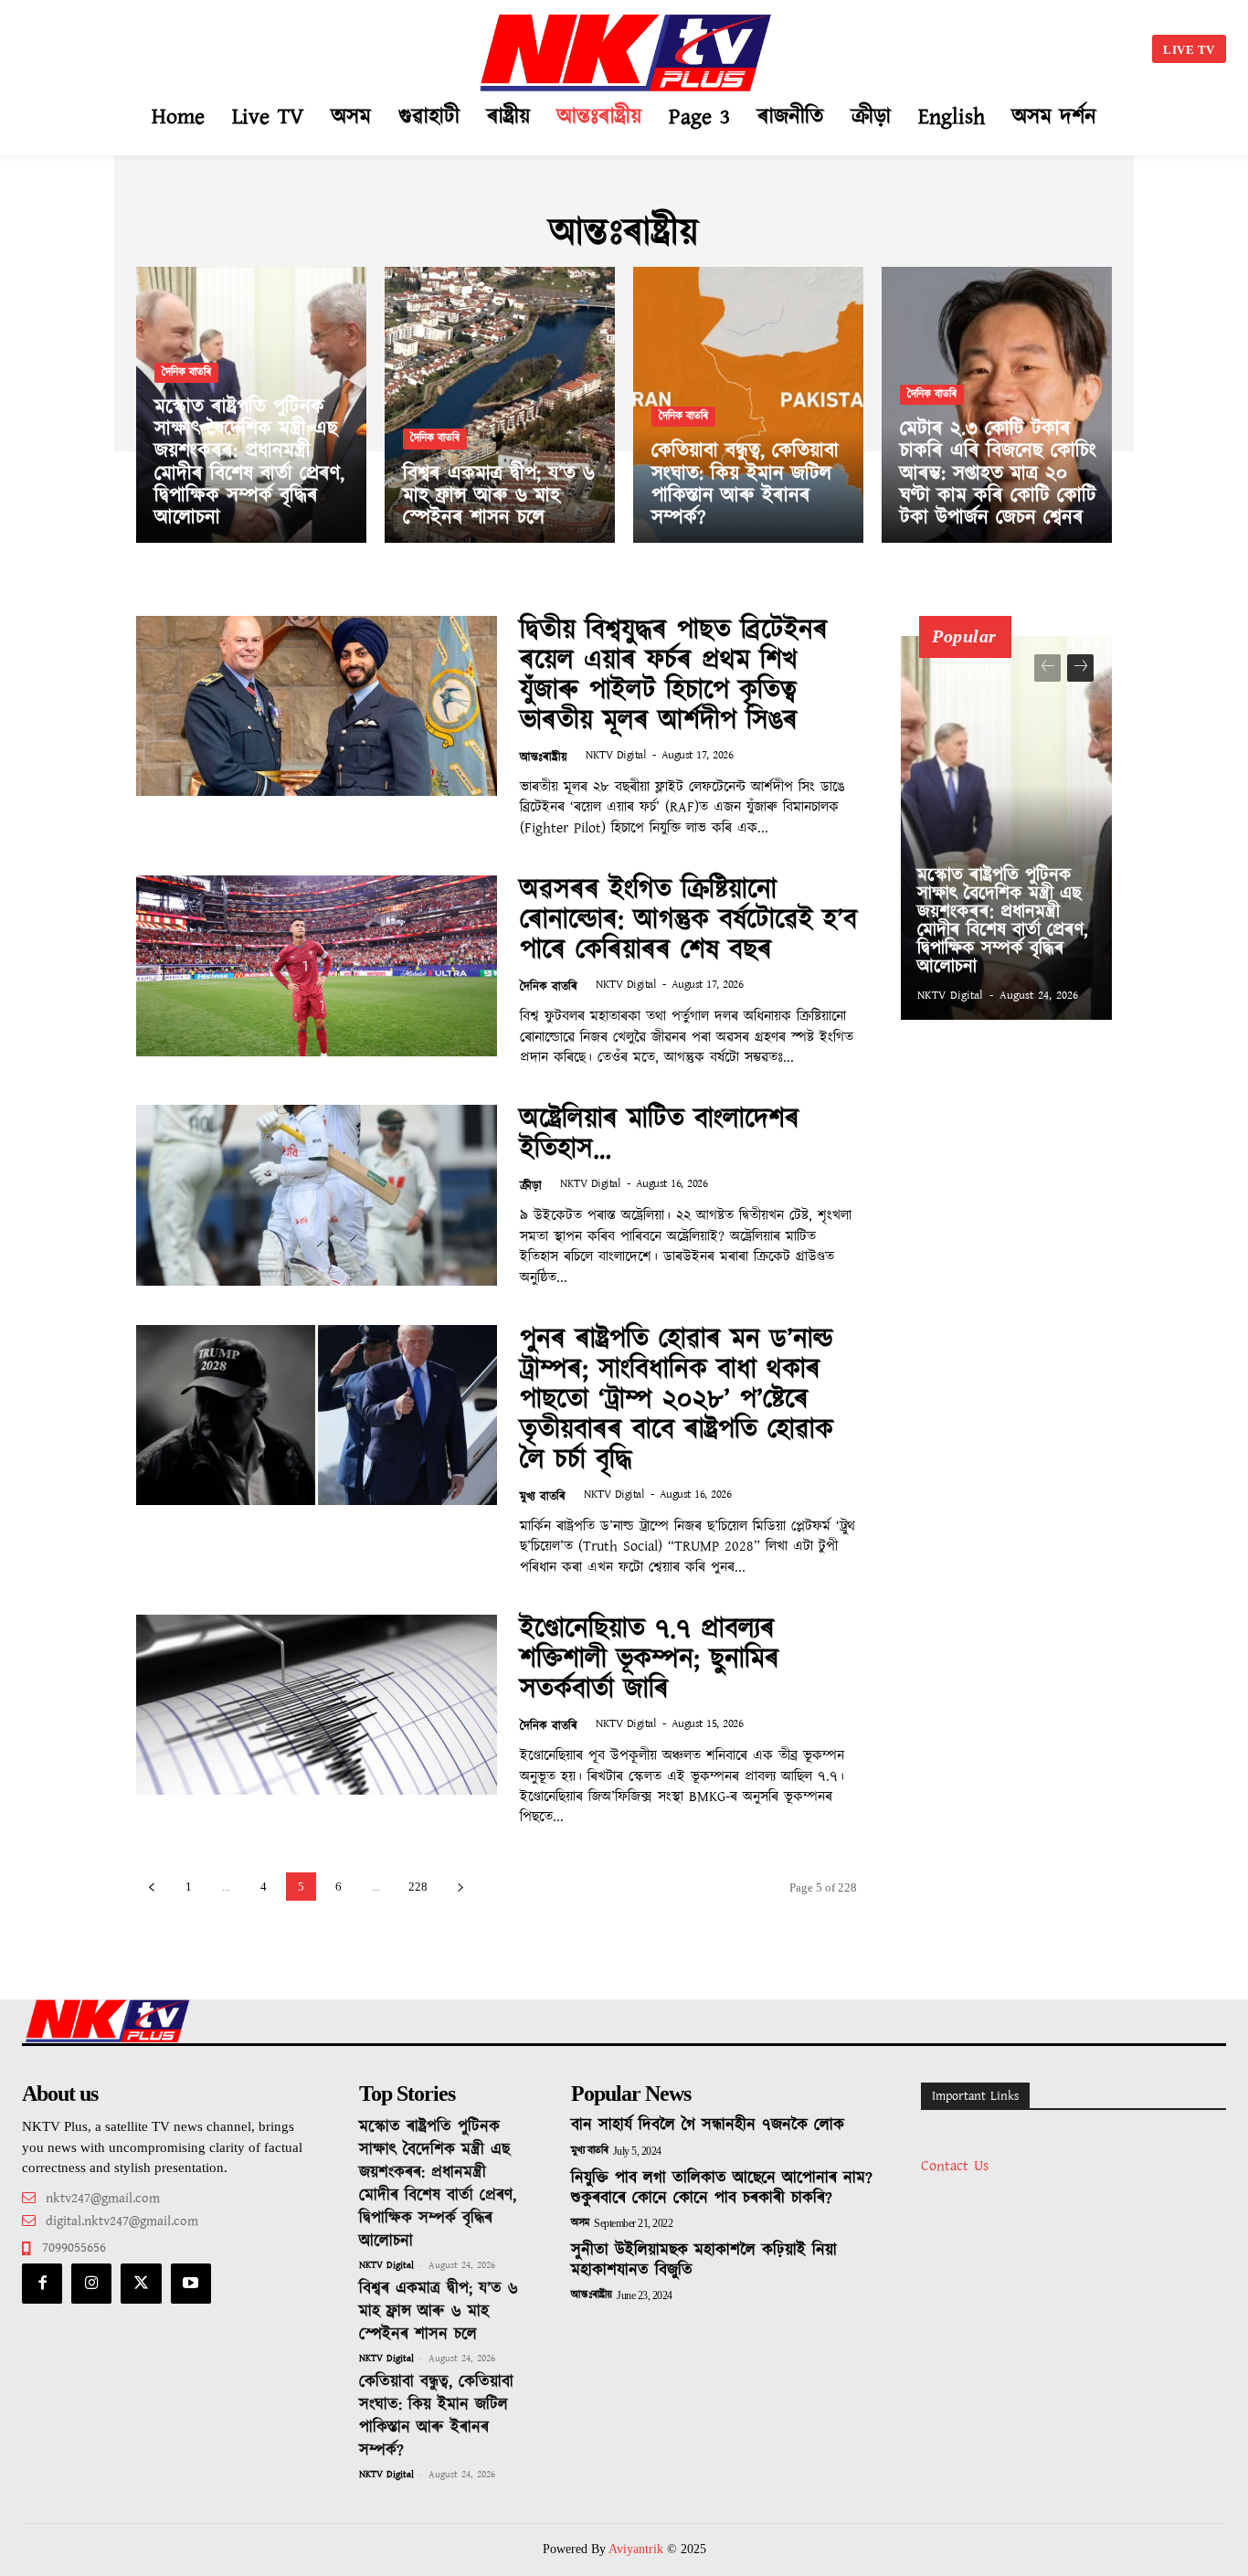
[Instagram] (91, 2284)
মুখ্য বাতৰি (543, 1497)
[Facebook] (42, 2284)
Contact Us (955, 2166)
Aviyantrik (638, 2549)
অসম (580, 2223)
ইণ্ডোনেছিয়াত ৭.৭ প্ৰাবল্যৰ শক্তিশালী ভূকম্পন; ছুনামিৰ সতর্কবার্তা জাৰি (650, 1659)
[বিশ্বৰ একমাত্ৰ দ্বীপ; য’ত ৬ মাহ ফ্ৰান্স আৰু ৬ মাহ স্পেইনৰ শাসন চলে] (500, 405)
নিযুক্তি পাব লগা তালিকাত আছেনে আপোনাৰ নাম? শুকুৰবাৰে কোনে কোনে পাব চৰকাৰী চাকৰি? (722, 2189)
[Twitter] (141, 2284)
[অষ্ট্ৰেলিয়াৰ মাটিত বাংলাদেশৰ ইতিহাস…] (317, 1195)
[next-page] (460, 1887)
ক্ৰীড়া (531, 1187)
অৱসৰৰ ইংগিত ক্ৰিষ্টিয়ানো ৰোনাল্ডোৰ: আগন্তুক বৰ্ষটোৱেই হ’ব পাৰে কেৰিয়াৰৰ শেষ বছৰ (688, 920)
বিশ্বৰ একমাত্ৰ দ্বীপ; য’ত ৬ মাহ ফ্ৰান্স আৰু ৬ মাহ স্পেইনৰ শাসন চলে (439, 2312)
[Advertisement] (196, 46)
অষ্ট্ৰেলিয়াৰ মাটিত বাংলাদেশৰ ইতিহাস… (660, 1134)
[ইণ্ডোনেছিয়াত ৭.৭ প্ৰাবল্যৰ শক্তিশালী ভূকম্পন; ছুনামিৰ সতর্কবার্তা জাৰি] (317, 1705)
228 (418, 1887)
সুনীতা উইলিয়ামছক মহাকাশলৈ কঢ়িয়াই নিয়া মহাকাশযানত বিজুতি (704, 2261)
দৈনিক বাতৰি (186, 372)
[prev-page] (151, 1887)
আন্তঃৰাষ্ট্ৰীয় (544, 758)
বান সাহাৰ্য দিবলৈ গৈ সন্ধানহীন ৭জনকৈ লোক (708, 2125)
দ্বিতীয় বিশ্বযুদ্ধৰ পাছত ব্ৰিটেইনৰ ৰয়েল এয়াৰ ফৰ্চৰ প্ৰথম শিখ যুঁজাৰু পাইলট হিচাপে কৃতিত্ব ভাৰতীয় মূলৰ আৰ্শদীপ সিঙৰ (674, 676)
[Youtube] (191, 2284)
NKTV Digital (616, 755)
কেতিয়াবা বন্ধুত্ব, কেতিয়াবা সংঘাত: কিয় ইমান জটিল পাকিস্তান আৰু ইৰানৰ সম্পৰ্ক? (436, 2417)
